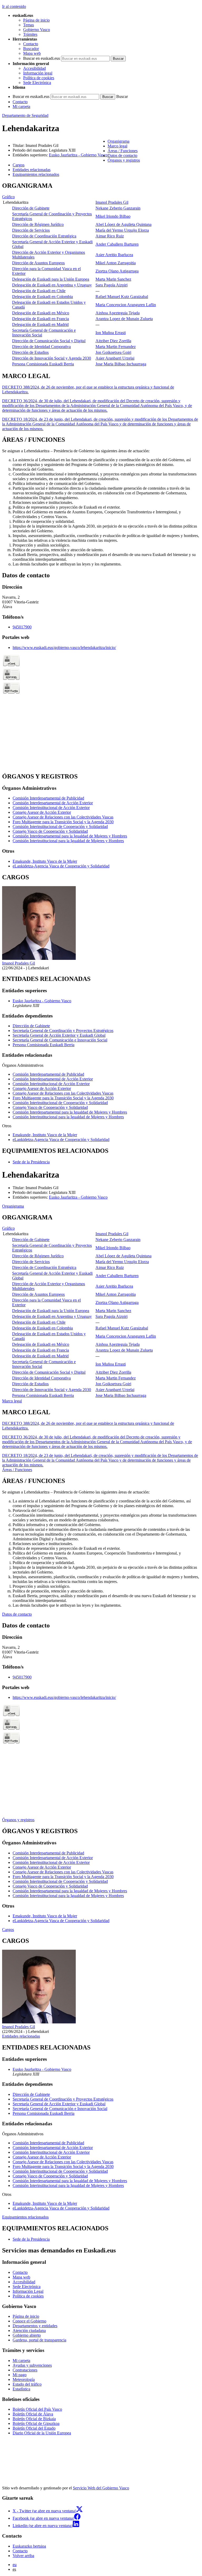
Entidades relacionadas (21, 2036)
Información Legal (28, 2291)
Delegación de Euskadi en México (41, 313)
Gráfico (8, 197)
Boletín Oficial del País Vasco (37, 2409)
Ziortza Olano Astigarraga (117, 271)
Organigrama (13, 1206)
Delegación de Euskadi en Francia (41, 319)
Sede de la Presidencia (31, 1162)
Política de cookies (39, 78)
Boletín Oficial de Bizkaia (34, 2419)
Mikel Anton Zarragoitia (116, 263)
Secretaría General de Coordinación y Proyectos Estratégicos (63, 1031)
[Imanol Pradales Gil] (39, 958)
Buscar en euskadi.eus (42, 58)
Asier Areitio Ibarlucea (114, 255)
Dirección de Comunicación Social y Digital (49, 341)
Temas (29, 25)
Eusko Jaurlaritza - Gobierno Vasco (78, 155)
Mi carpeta (21, 106)
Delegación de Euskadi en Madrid (40, 324)
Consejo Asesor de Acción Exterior (42, 812)
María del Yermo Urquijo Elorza (122, 230)
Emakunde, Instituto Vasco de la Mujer (45, 861)
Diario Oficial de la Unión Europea (42, 2433)
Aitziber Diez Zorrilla (113, 341)
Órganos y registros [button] (124, 160)
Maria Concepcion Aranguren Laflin (126, 305)
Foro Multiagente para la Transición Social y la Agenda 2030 (63, 822)
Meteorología (24, 2379)
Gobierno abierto (27, 2335)
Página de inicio (36, 20)
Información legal (38, 73)
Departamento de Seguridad (25, 115)
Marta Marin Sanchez (113, 279)
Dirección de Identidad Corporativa (41, 347)
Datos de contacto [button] (122, 155)
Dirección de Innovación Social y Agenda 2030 (52, 358)
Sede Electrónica (37, 83)
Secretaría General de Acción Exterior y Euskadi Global (59, 1035)
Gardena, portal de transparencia (39, 2340)
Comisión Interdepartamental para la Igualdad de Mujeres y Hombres (70, 836)
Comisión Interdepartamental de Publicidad (48, 798)
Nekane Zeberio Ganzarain (118, 208)
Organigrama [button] (118, 141)
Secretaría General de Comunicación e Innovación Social (60, 1040)
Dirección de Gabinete (31, 208)
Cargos (8, 1930)
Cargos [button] (19, 165)
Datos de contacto (17, 1614)
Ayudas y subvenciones (32, 2365)
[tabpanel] (101, 275)
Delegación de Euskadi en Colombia (42, 297)
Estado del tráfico (27, 2384)
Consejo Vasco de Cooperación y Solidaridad (50, 831)
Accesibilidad (34, 68)
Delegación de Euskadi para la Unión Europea (51, 279)
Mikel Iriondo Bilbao (113, 216)
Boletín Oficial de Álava (33, 2414)
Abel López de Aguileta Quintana (123, 224)
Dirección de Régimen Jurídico (38, 224)
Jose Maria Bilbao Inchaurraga (121, 364)
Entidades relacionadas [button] (32, 170)
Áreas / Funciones (17, 1470)
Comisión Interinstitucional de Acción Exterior (51, 808)
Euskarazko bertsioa (29, 2546)
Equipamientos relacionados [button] (36, 174)
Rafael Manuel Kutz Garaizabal (122, 297)
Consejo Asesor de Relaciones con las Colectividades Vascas (63, 817)
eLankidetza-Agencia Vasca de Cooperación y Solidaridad (61, 866)
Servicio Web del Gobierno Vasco (101, 2488)
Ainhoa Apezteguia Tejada (118, 313)
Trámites (30, 34)
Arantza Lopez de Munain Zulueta (124, 319)
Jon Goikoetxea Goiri (113, 352)
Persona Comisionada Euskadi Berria (43, 364)
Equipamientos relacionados (25, 2217)
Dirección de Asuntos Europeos (38, 263)
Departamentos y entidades (35, 2326)
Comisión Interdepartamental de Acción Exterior (53, 803)
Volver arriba (23, 2556)
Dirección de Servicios (31, 230)
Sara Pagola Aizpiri (112, 285)
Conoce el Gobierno (29, 2321)
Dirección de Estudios (30, 352)
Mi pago (20, 2375)
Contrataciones (25, 2370)
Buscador (31, 49)
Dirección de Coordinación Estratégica (44, 236)
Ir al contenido (14, 6)
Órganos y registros (18, 1820)
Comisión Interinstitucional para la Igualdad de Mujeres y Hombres (68, 841)
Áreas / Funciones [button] (123, 151)
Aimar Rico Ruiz (110, 236)
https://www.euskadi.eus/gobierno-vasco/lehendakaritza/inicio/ (64, 647)
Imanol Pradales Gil (112, 202)
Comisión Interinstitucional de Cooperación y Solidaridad (60, 827)
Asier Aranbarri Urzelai (115, 358)
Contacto (31, 44)
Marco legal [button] (117, 146)
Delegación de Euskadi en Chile (39, 291)
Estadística (21, 2389)
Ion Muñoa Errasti (111, 333)
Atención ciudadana (29, 2331)
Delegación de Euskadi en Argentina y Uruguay (52, 285)
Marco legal (12, 1401)
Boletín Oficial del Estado (34, 2428)
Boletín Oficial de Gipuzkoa (36, 2423)
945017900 (22, 627)
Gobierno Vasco (37, 30)
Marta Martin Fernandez (116, 347)
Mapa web (32, 53)
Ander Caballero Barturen (117, 244)
